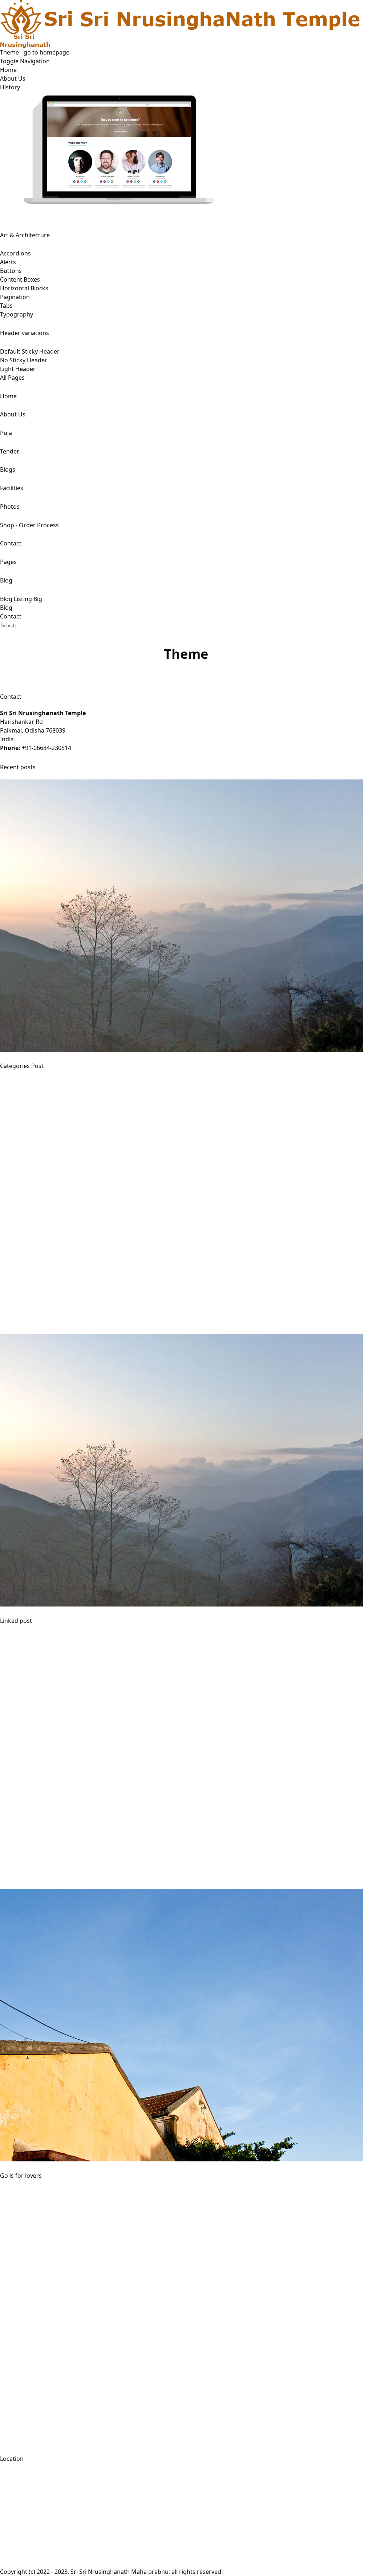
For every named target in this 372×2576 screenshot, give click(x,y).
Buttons (11, 271)
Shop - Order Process (29, 525)
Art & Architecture (25, 235)
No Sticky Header (24, 360)
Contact (11, 543)
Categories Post (22, 1066)
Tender (10, 451)
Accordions (15, 253)
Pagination (15, 297)
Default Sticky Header (30, 351)
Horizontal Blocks (24, 288)
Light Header (18, 369)
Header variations (25, 333)
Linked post (16, 1621)
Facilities (12, 488)
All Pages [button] (12, 378)
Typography (17, 314)
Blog (6, 580)
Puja (6, 433)
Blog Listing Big (21, 599)
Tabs (6, 306)
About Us (13, 78)
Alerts (8, 262)
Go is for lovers (21, 2176)
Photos (10, 507)
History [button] (10, 87)
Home (8, 70)
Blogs (8, 469)
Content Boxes (20, 279)
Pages (8, 562)
